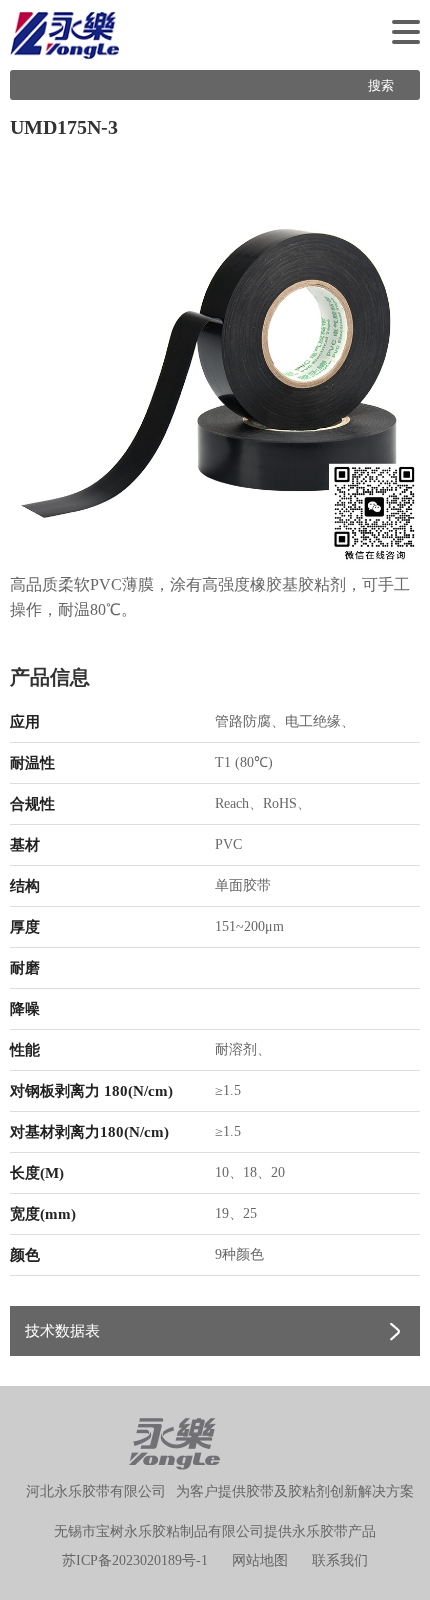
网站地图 (260, 1560)
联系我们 (340, 1560)
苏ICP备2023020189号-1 (135, 1560)
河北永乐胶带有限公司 (96, 1491)
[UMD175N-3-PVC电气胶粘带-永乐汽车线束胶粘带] (215, 357)
